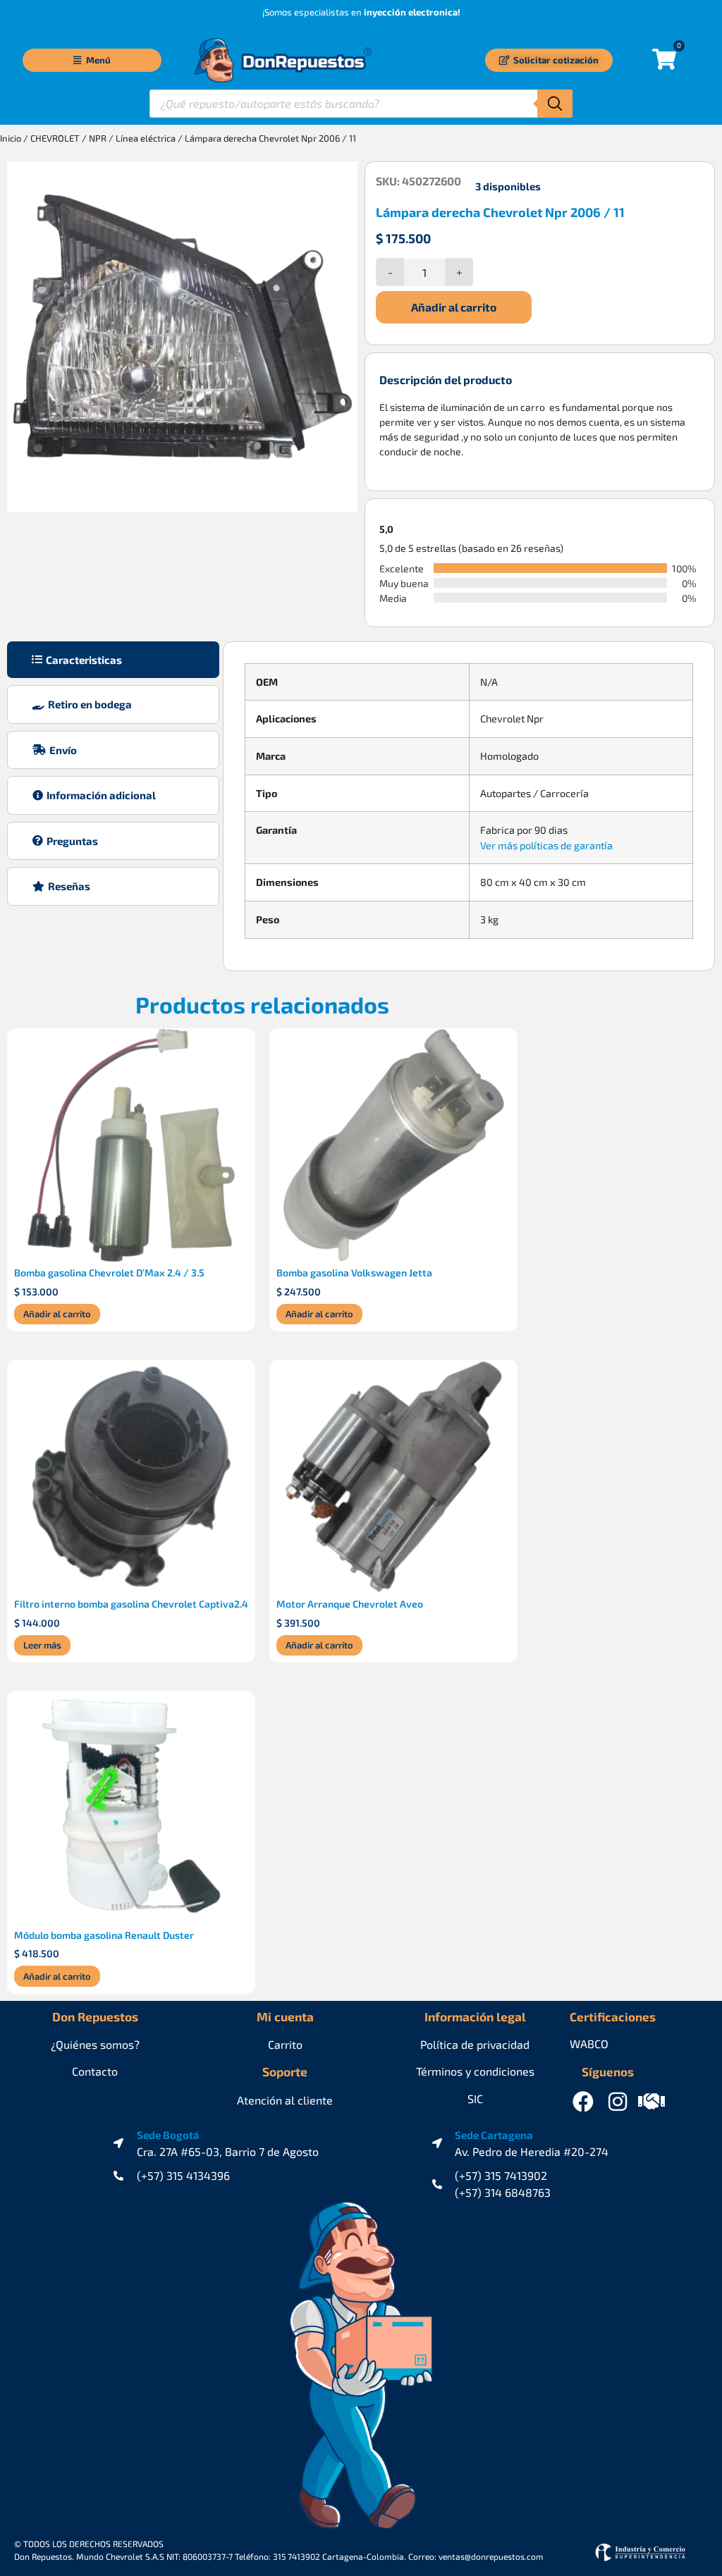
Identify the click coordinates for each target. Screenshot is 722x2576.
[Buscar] (555, 104)
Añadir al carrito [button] (57, 1314)
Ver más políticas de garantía (546, 845)
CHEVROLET (55, 138)
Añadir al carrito (454, 307)
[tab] (113, 660)
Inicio (11, 138)
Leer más (42, 1645)
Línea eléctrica (146, 138)
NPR (98, 138)
